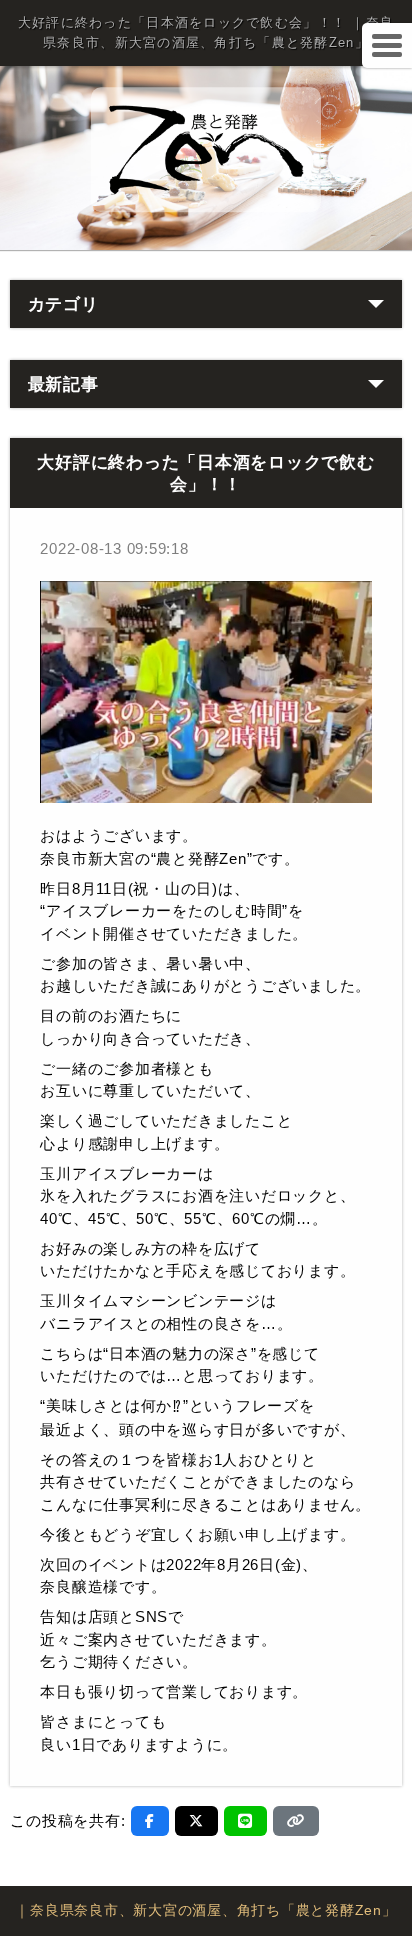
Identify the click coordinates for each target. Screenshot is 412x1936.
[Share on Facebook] (150, 1821)
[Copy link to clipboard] (296, 1821)
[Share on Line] (245, 1821)
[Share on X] (196, 1821)
